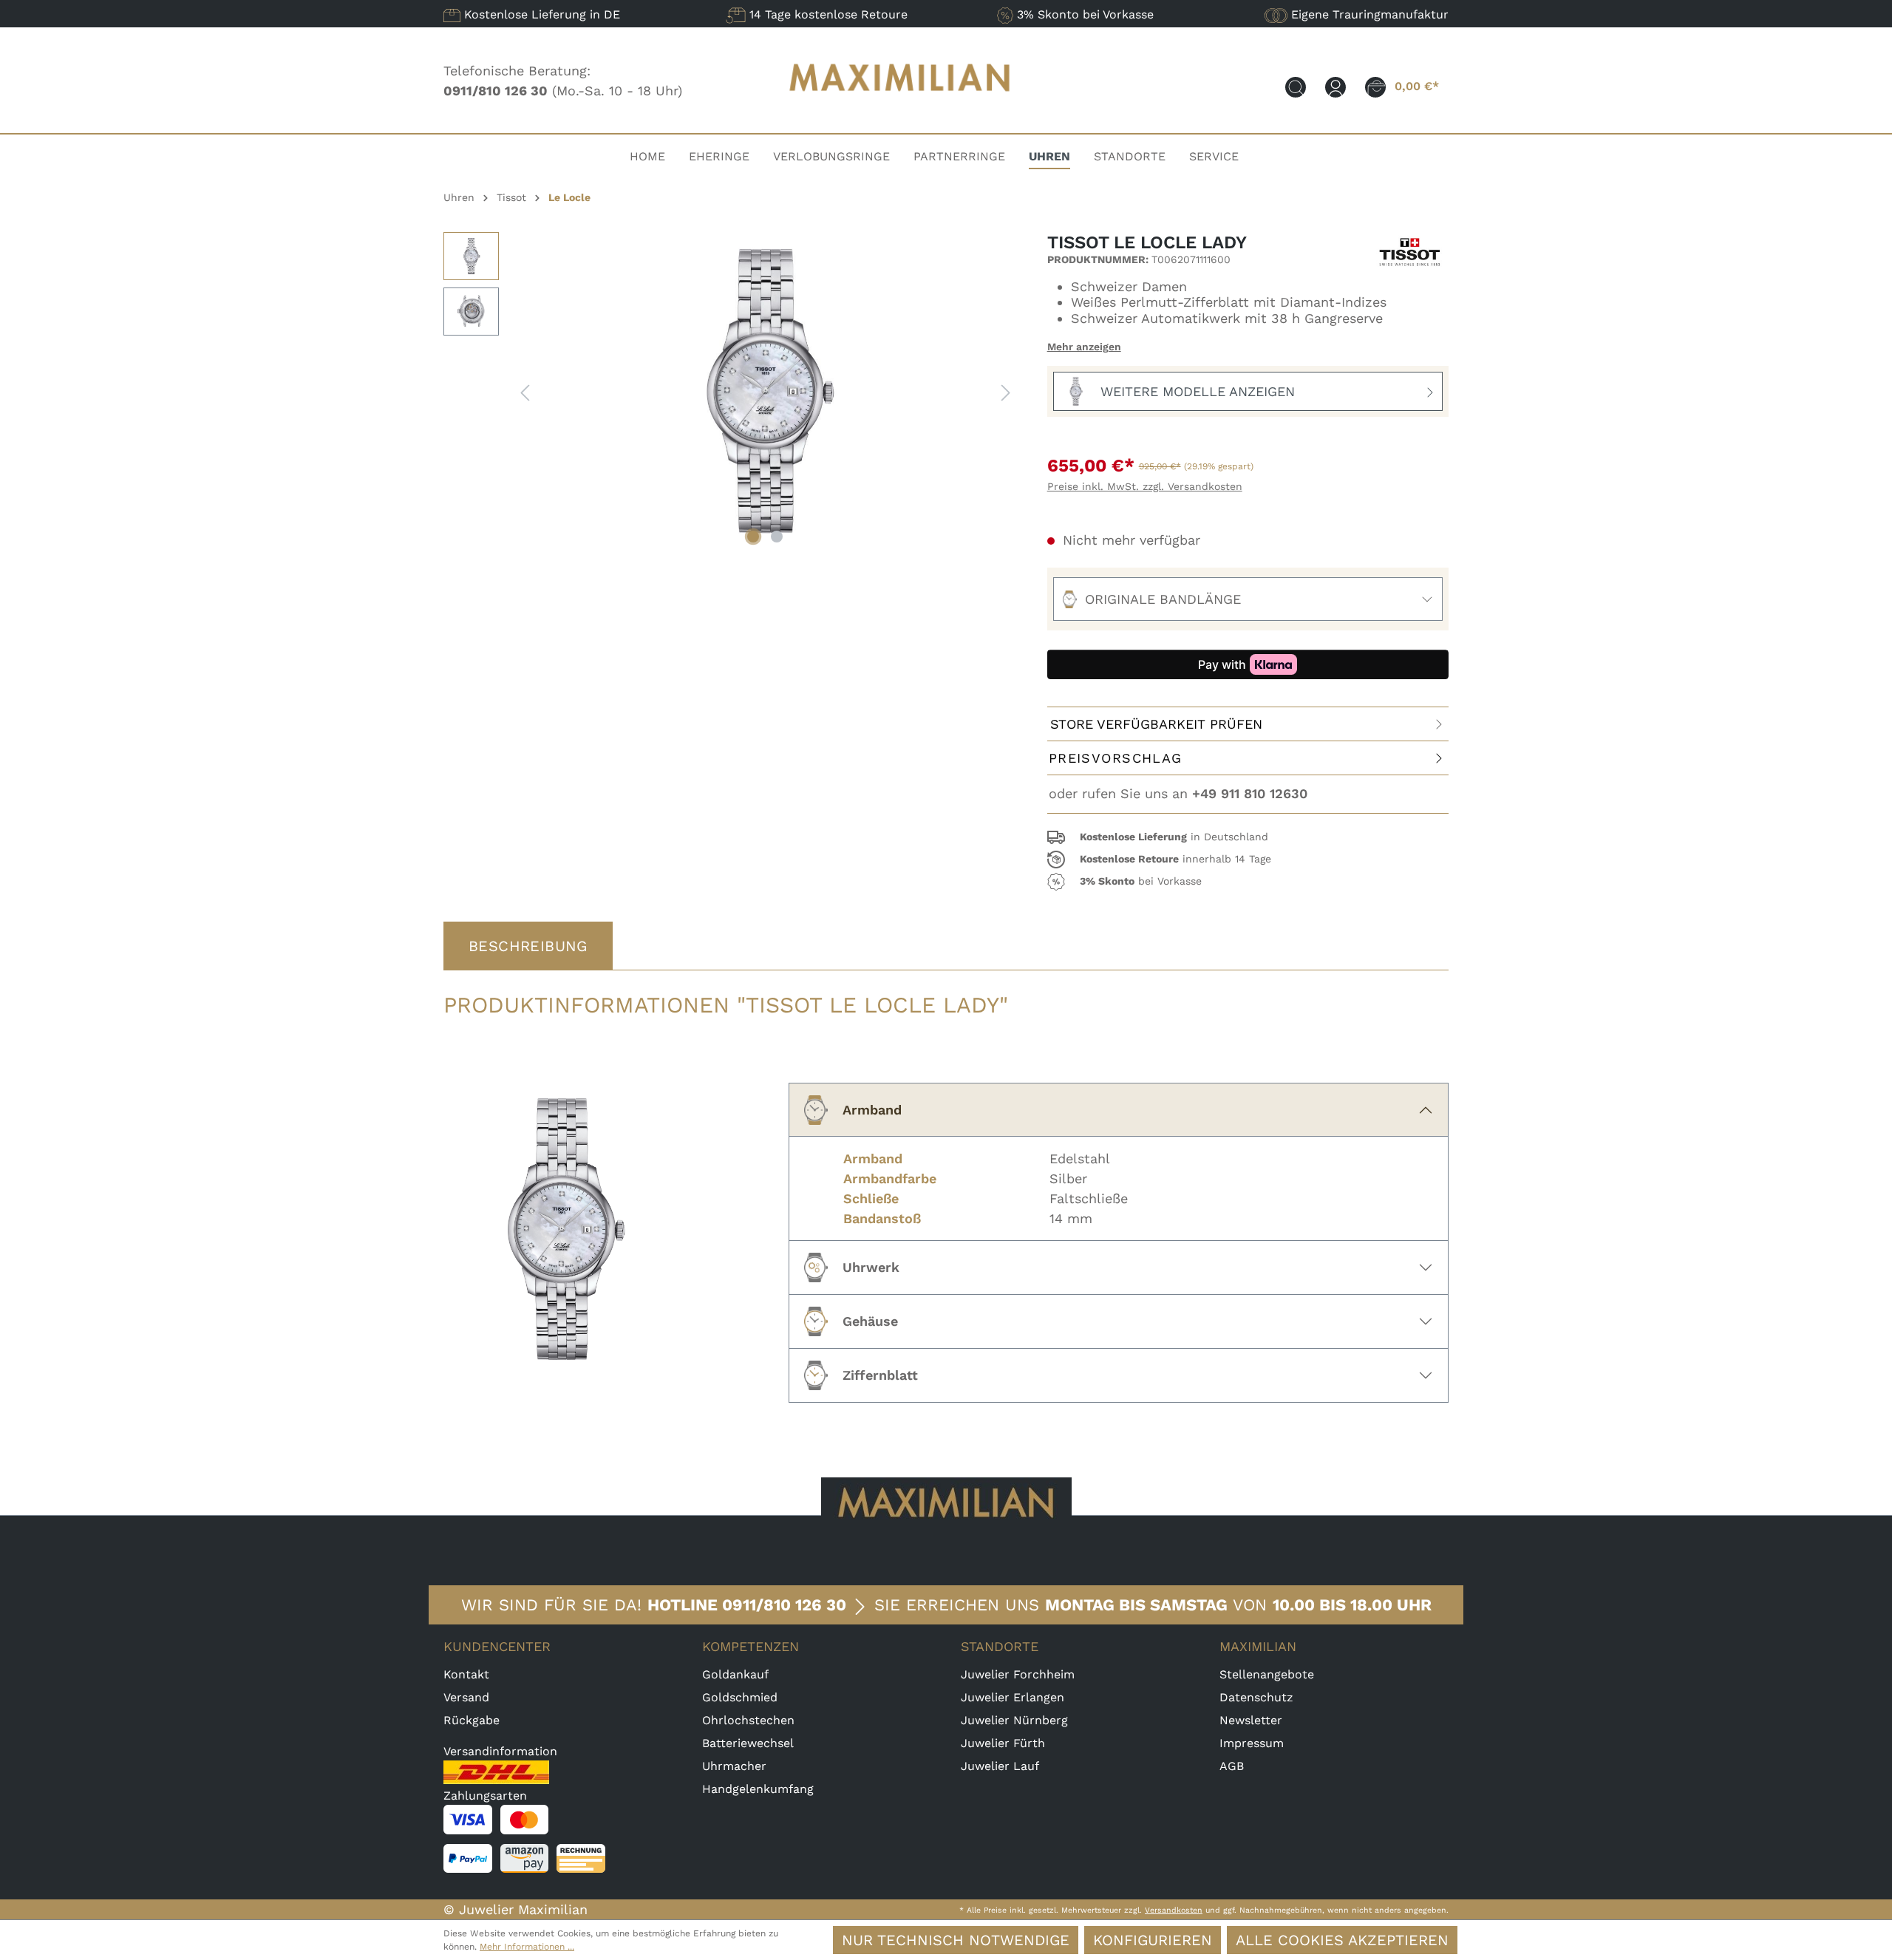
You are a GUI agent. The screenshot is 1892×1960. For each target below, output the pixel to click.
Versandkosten (1174, 1910)
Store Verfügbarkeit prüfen (1156, 724)
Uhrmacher (734, 1766)
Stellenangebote (1267, 1674)
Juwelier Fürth (1003, 1743)
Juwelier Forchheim (1018, 1674)
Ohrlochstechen (748, 1720)
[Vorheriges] (525, 391)
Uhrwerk (871, 1267)
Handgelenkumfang (758, 1789)
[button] (1248, 837)
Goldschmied (740, 1697)
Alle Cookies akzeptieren (1342, 1940)
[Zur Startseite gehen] (900, 105)
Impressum (1252, 1743)
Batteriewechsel (748, 1743)
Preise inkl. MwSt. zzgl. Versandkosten (1145, 486)
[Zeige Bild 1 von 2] (753, 537)
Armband (872, 1110)
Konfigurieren (1153, 1940)
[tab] (528, 946)
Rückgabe (472, 1720)
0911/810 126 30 (784, 1605)
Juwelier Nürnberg (1014, 1720)
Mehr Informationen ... (527, 1947)
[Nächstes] (1006, 391)
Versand (466, 1697)
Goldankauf (735, 1674)
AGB (1232, 1766)
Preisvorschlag (1116, 758)
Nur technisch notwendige (956, 1940)
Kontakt (466, 1674)
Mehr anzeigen (1084, 347)
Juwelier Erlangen (1013, 1697)
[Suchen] (1296, 86)
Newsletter (1251, 1720)
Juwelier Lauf (1000, 1766)
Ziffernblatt (880, 1375)
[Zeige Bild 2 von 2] (777, 537)
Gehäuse (870, 1321)
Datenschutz (1256, 1697)
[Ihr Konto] (1335, 86)
